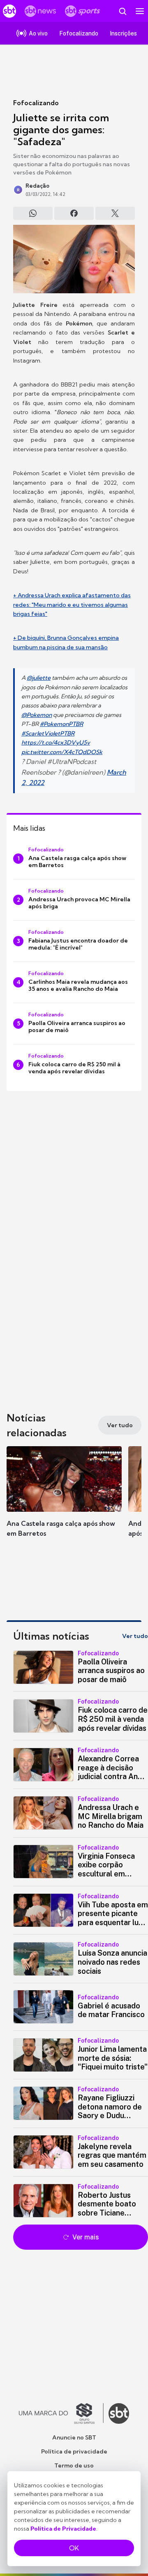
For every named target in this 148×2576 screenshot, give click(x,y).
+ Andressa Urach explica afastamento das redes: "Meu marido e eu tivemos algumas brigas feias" (72, 605)
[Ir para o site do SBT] (119, 2413)
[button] (64, 1500)
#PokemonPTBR (61, 724)
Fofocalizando (36, 103)
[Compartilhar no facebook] (74, 213)
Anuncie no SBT (74, 2437)
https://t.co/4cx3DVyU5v (56, 742)
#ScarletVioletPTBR (48, 733)
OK (74, 2548)
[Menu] (140, 11)
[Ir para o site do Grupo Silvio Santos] (61, 2413)
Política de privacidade (74, 2451)
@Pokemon (37, 715)
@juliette (39, 678)
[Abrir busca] (123, 11)
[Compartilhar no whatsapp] (33, 213)
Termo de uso (74, 2465)
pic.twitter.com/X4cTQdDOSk (62, 752)
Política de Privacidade (63, 2529)
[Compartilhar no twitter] (115, 213)
